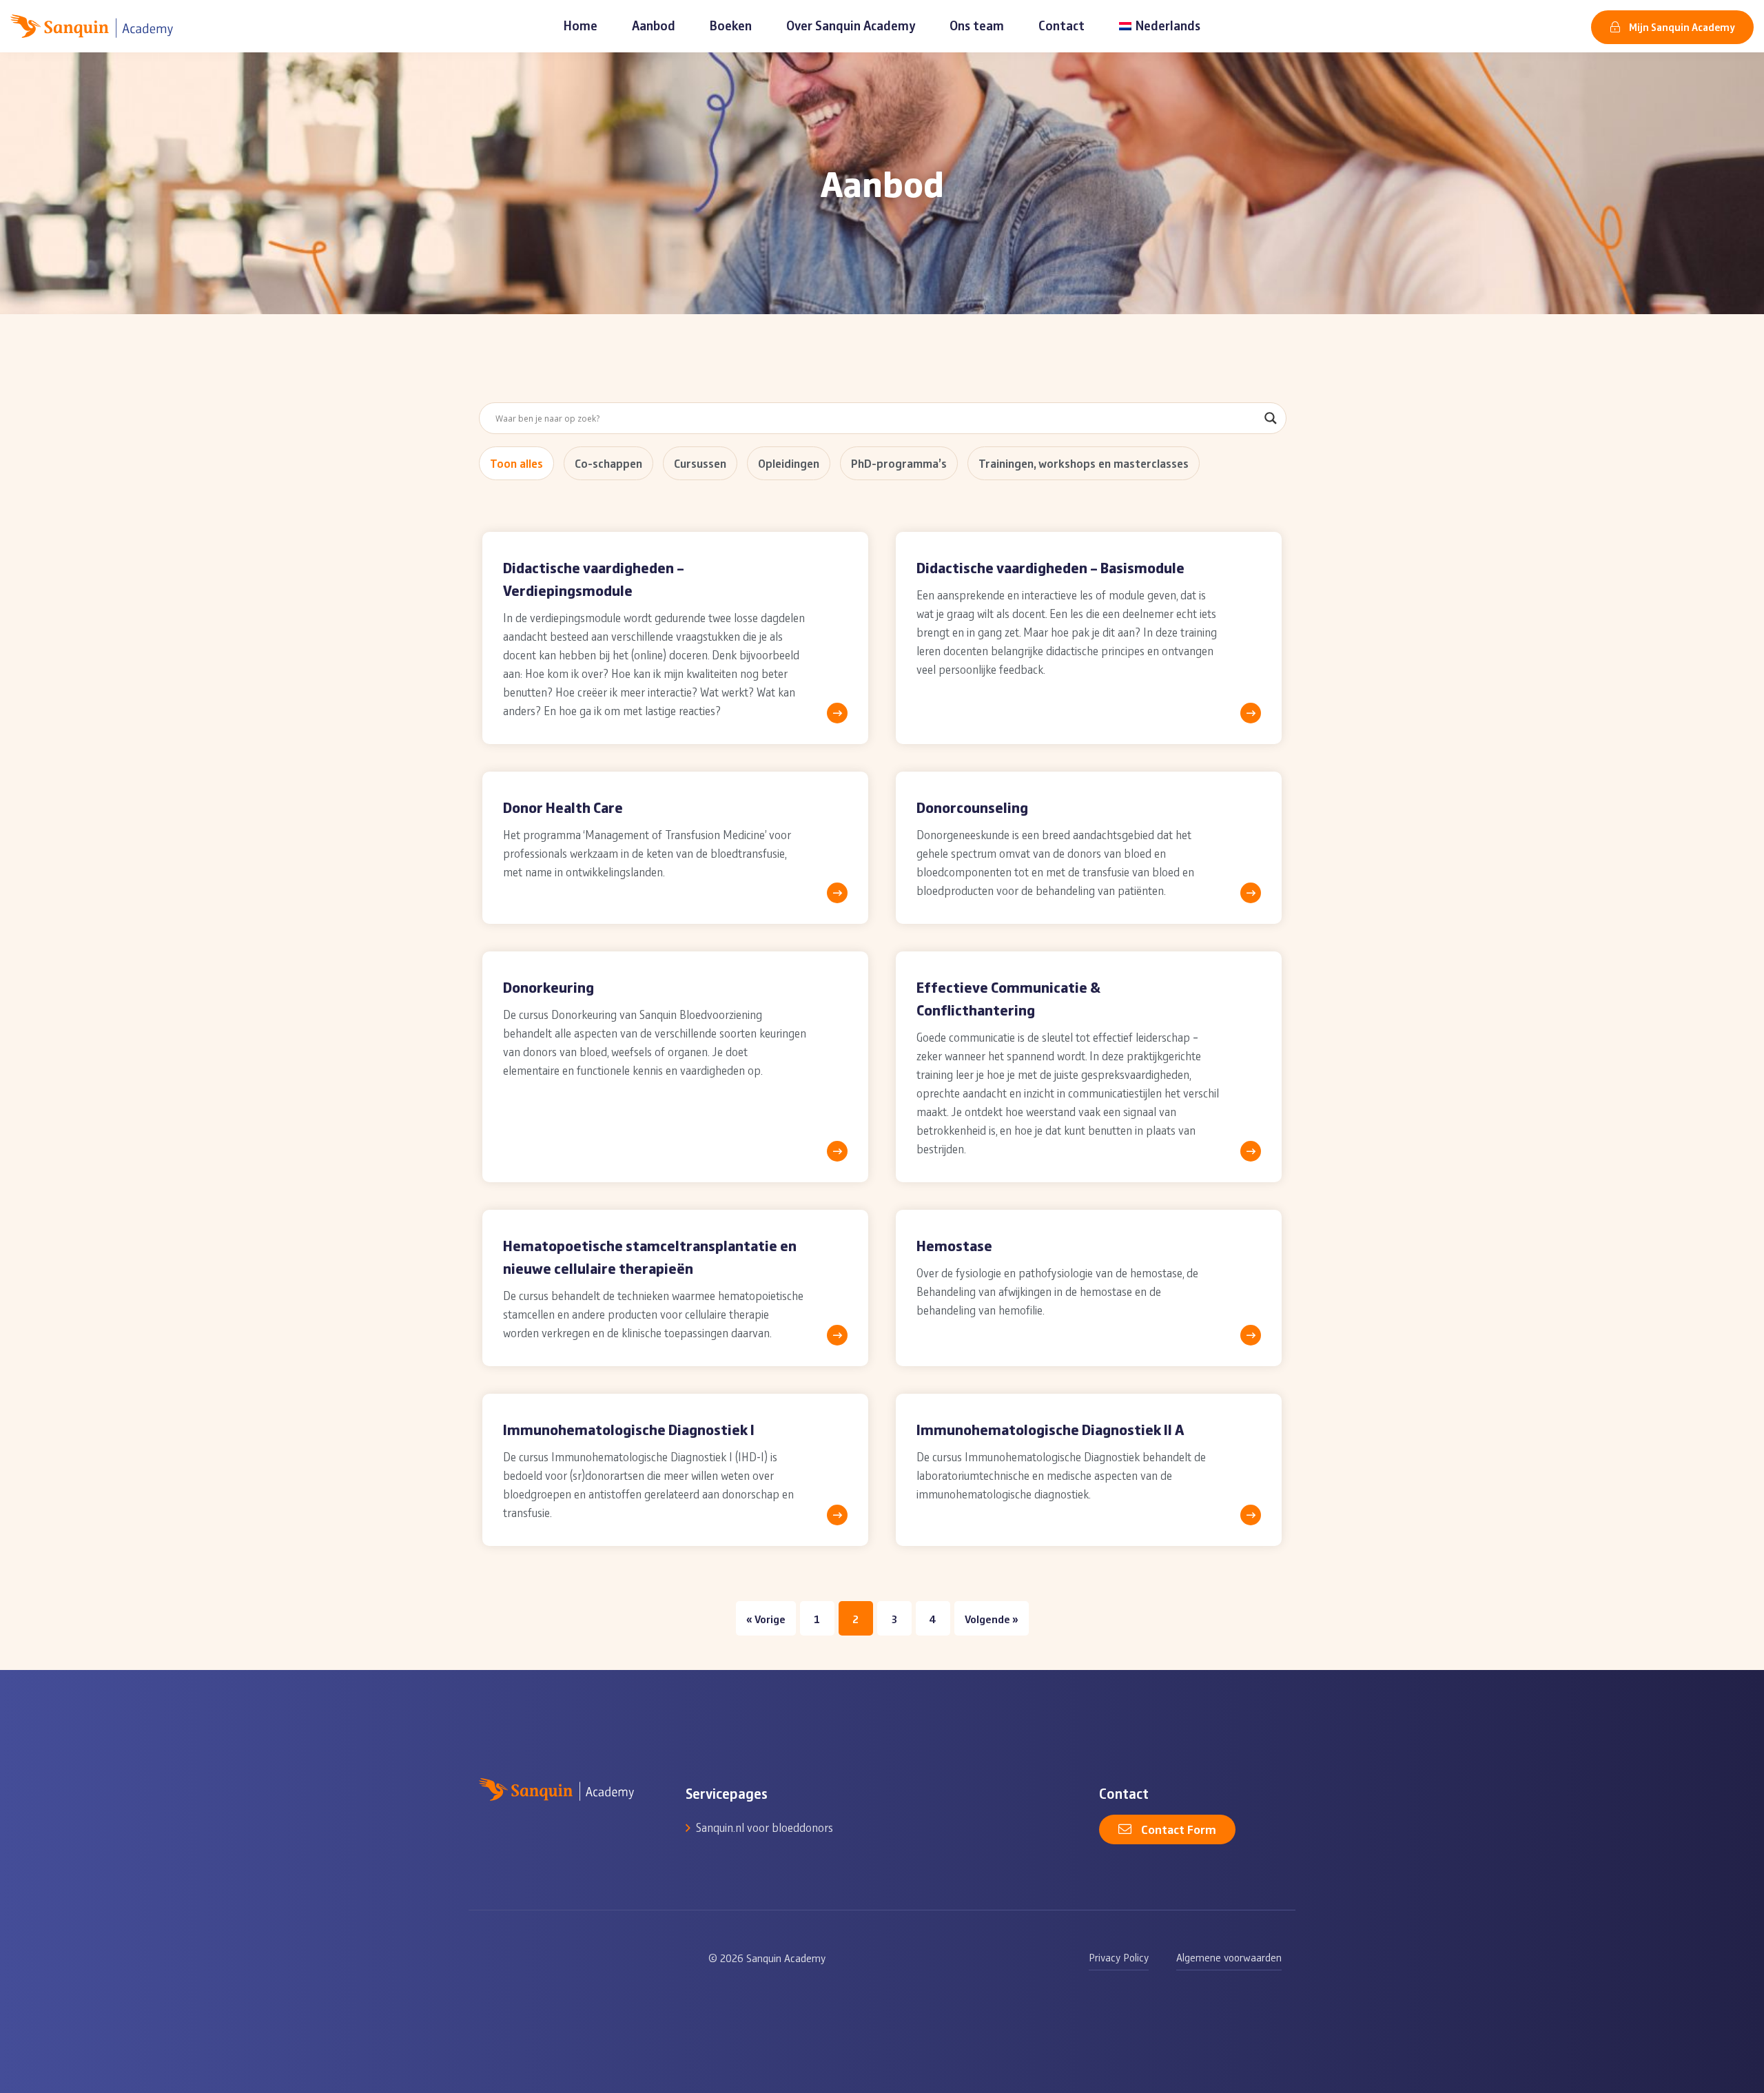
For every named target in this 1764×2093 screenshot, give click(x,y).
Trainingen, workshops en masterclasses (1084, 463)
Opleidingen (789, 463)
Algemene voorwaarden (1229, 1957)
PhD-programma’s (899, 463)
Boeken (731, 25)
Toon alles (516, 463)
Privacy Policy (1119, 1957)
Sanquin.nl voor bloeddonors (765, 1827)
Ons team (977, 25)
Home (581, 25)
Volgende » (992, 1619)
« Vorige (766, 1619)
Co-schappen (608, 463)
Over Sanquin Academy (851, 25)
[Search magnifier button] (1271, 418)
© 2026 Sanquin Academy (767, 1958)
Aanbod (654, 25)
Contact (1062, 25)
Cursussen (700, 463)
